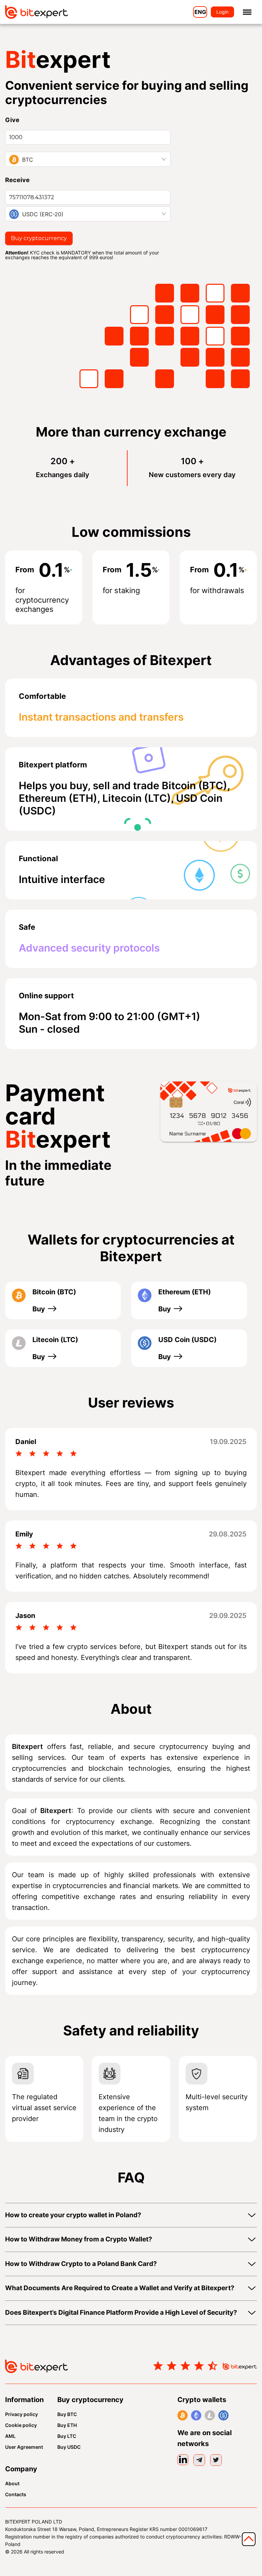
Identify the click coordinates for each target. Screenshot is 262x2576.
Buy (39, 1309)
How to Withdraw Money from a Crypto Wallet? (79, 2239)
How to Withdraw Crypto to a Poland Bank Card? (81, 2264)
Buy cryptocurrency (39, 238)
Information (24, 2400)
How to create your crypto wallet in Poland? (73, 2215)
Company (21, 2469)
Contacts (16, 2494)
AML (10, 2436)
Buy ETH (67, 2425)
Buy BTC (67, 2414)
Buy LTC (67, 2436)
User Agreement (24, 2447)
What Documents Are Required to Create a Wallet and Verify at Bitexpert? (120, 2288)
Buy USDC (69, 2447)
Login (222, 12)
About (12, 2484)
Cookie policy (21, 2425)
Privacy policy (21, 2414)
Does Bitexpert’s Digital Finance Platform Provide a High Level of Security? (121, 2313)
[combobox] (88, 159)
